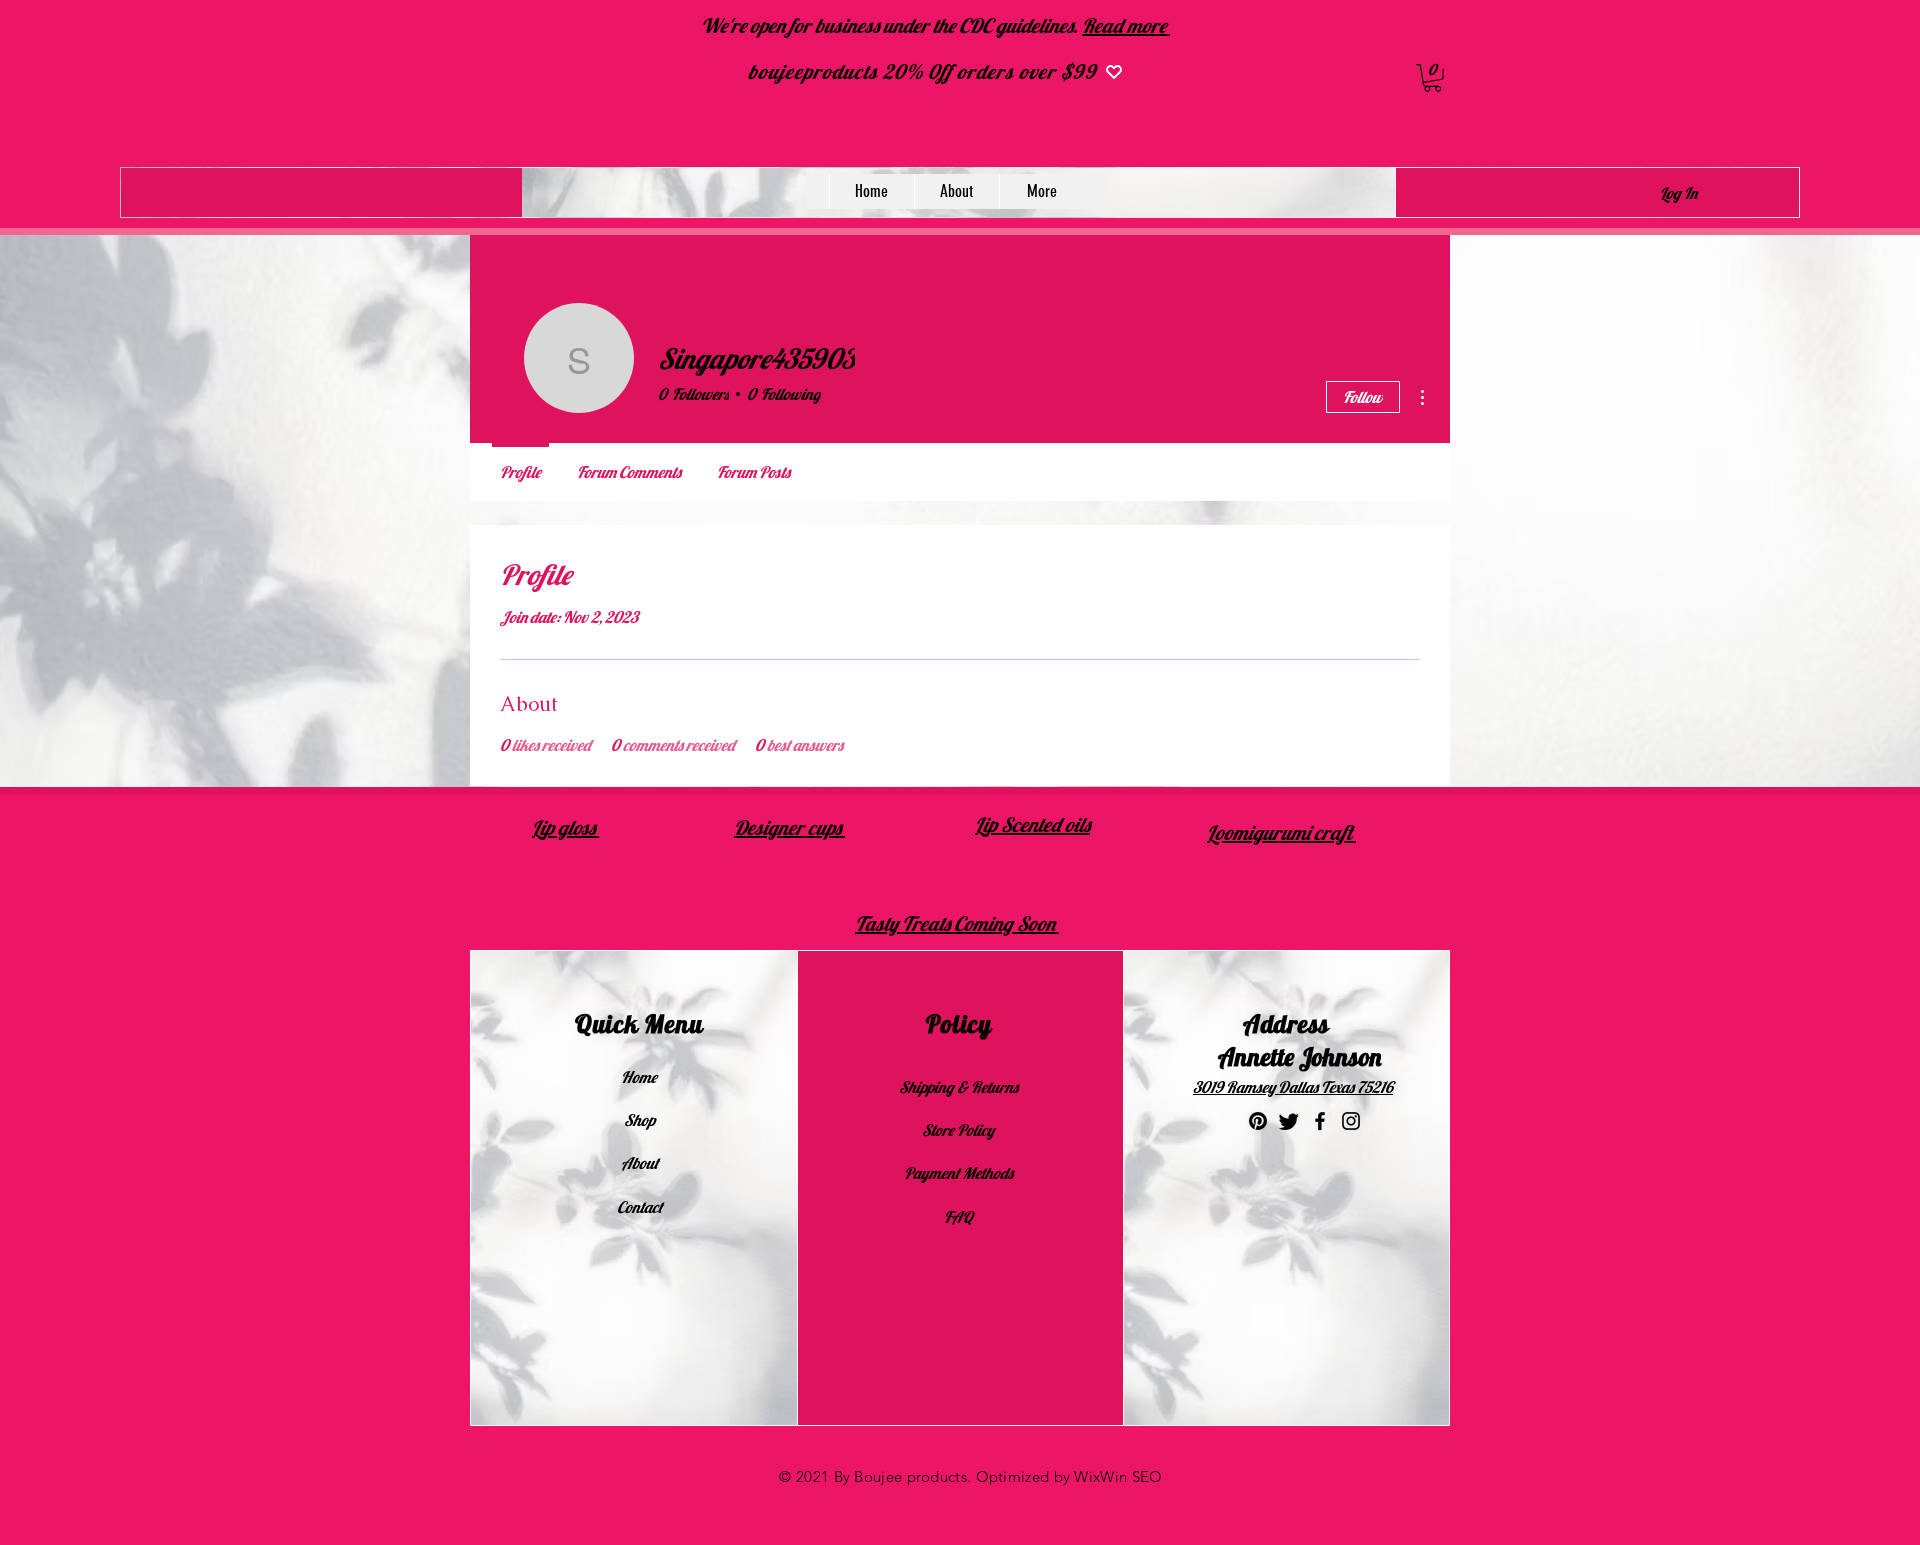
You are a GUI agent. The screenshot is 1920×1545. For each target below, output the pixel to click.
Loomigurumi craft (1281, 832)
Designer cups (789, 827)
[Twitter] (1289, 1121)
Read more (1126, 25)
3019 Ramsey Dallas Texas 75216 (1293, 1087)
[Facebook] (1320, 1121)
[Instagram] (1351, 1121)
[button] (1432, 78)
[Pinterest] (1258, 1121)
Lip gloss (565, 827)
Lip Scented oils (1032, 824)
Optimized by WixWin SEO (1069, 1476)
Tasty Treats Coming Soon (957, 923)
